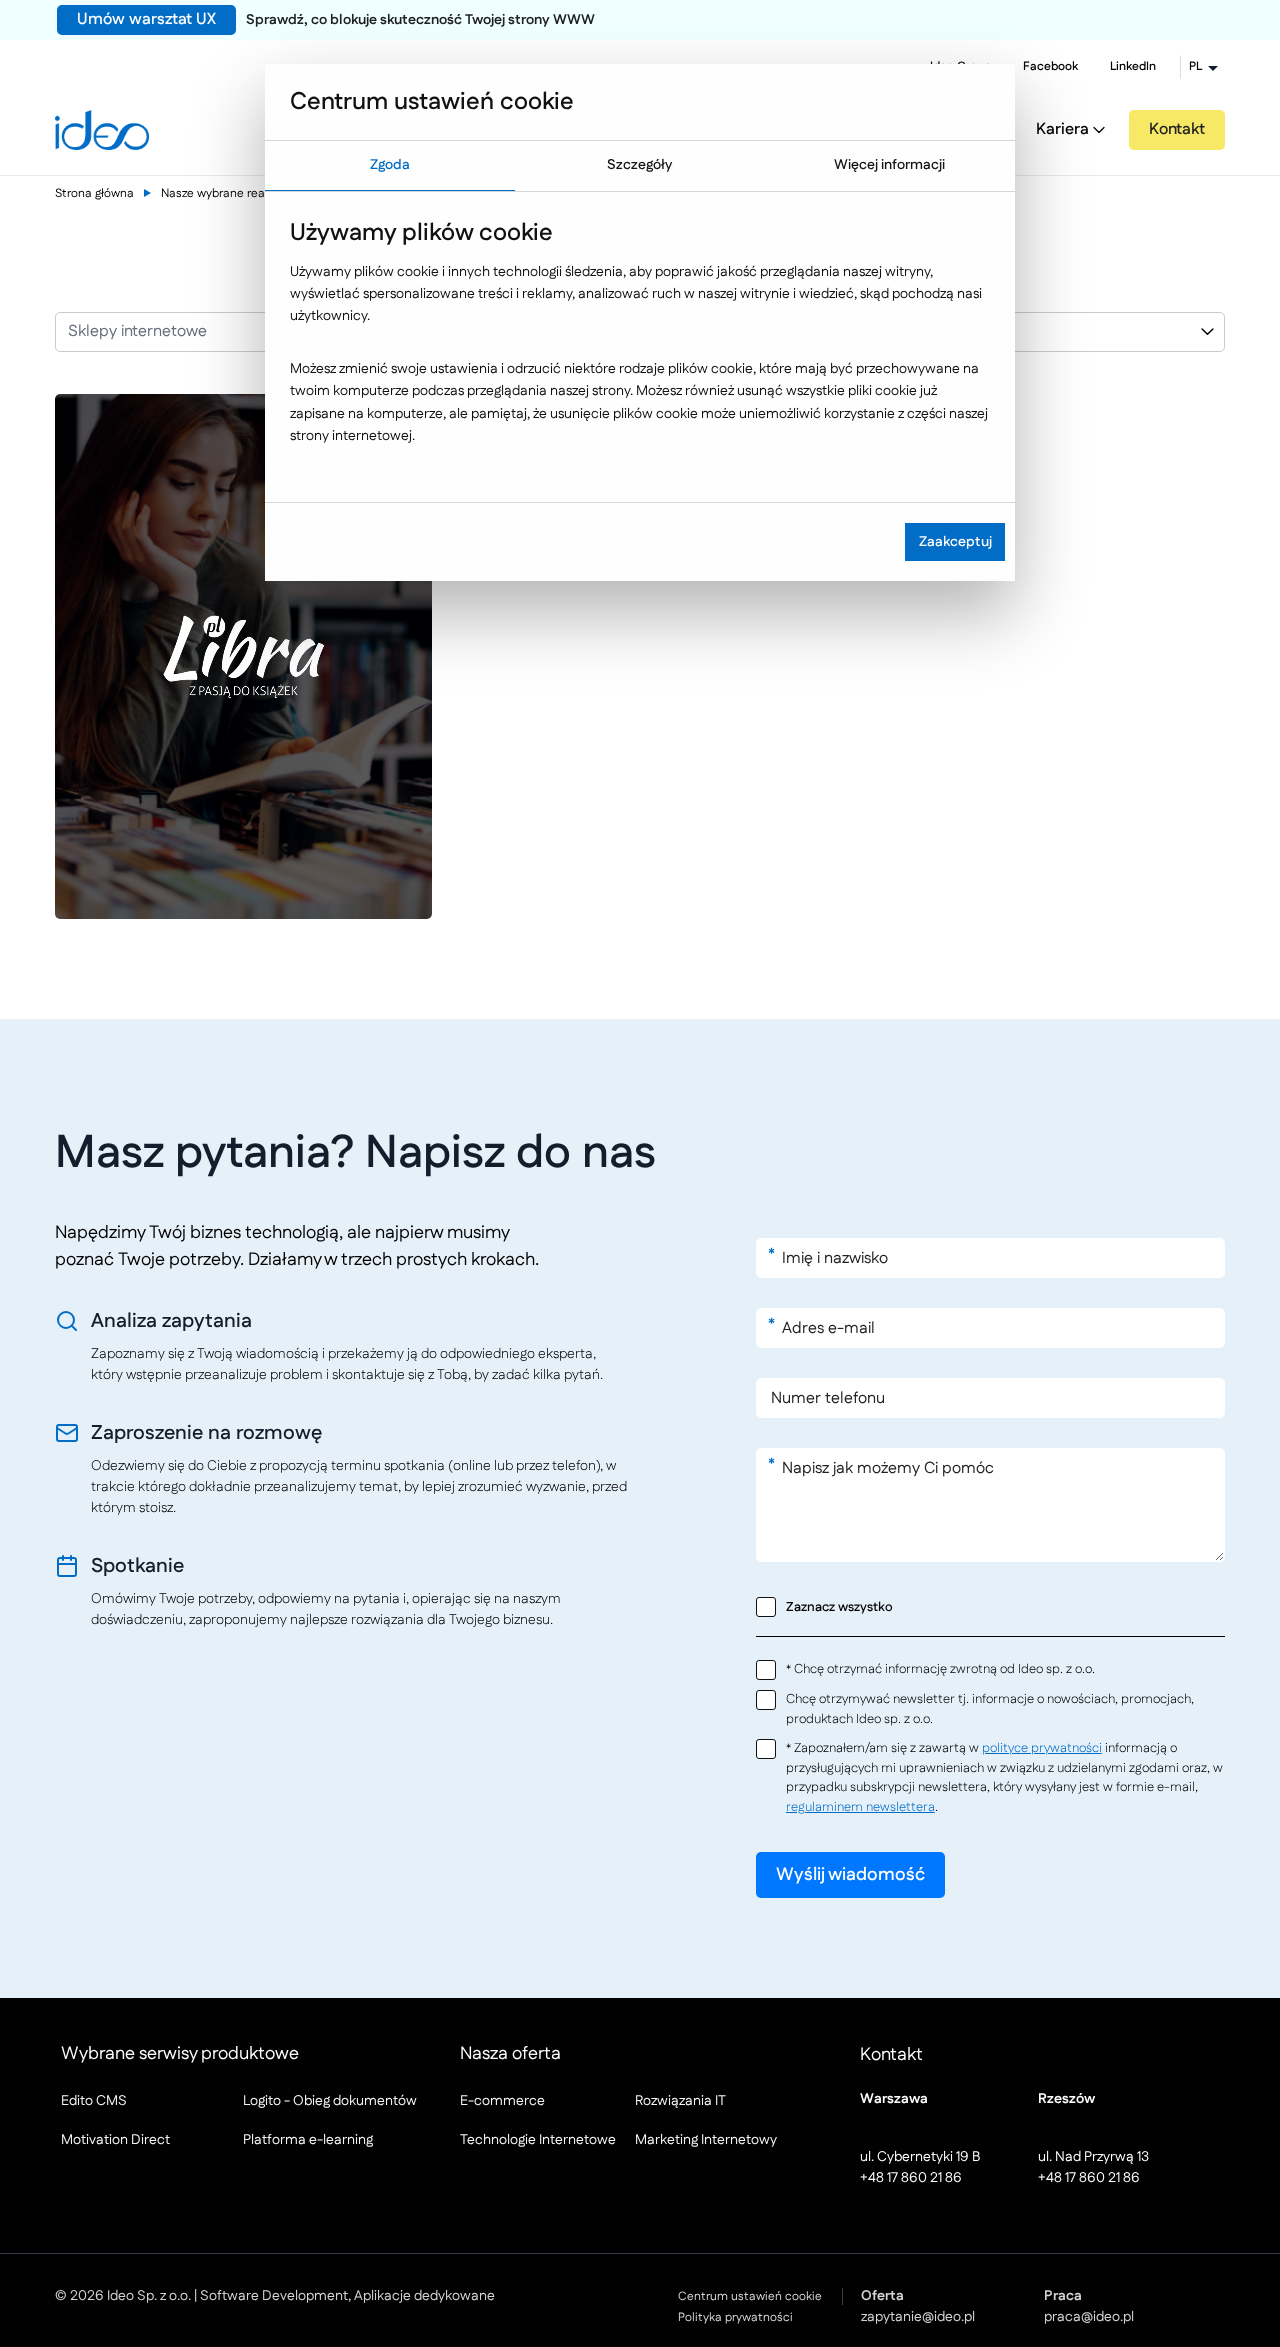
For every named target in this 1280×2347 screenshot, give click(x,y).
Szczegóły (639, 165)
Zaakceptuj (955, 542)
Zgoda (390, 165)
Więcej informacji (889, 165)
